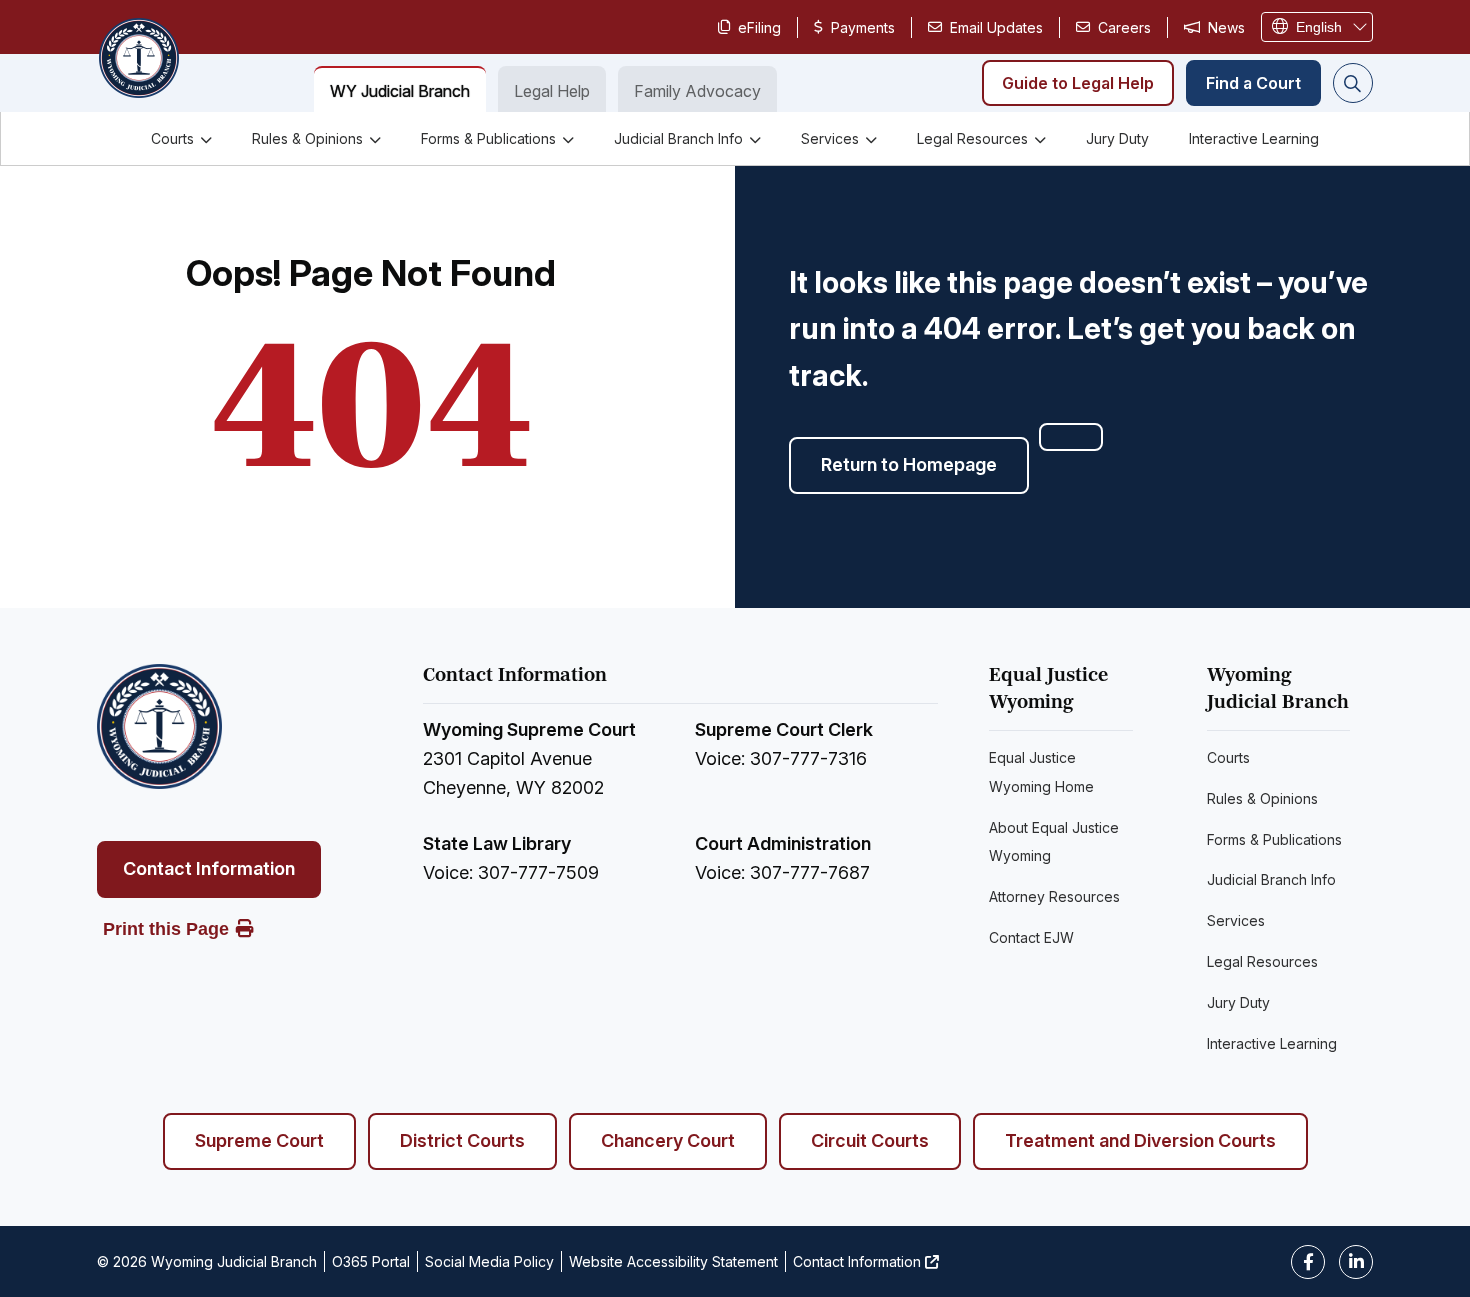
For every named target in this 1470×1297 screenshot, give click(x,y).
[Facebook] (1308, 1262)
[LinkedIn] (1356, 1262)
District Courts (462, 1140)
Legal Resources (972, 138)
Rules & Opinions (307, 138)
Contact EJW (1031, 937)
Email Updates (996, 27)
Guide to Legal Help (1078, 83)
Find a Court (1253, 83)
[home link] (159, 726)
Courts (172, 138)
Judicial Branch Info (678, 138)
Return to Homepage (909, 464)
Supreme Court (259, 1140)
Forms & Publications (488, 138)
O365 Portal (371, 1261)
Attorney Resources (1054, 896)
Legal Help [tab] (552, 91)
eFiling (759, 27)
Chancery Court (668, 1140)
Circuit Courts (870, 1140)
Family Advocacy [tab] (697, 91)
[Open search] (1353, 83)
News (1226, 27)
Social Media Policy (489, 1261)
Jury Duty (1117, 138)
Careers (1124, 27)
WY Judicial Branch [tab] (400, 91)
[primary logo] (138, 60)
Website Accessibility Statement (673, 1261)
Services (830, 138)
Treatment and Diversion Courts (1140, 1140)
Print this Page (166, 929)
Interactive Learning (1254, 138)
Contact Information (209, 868)
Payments (863, 27)
